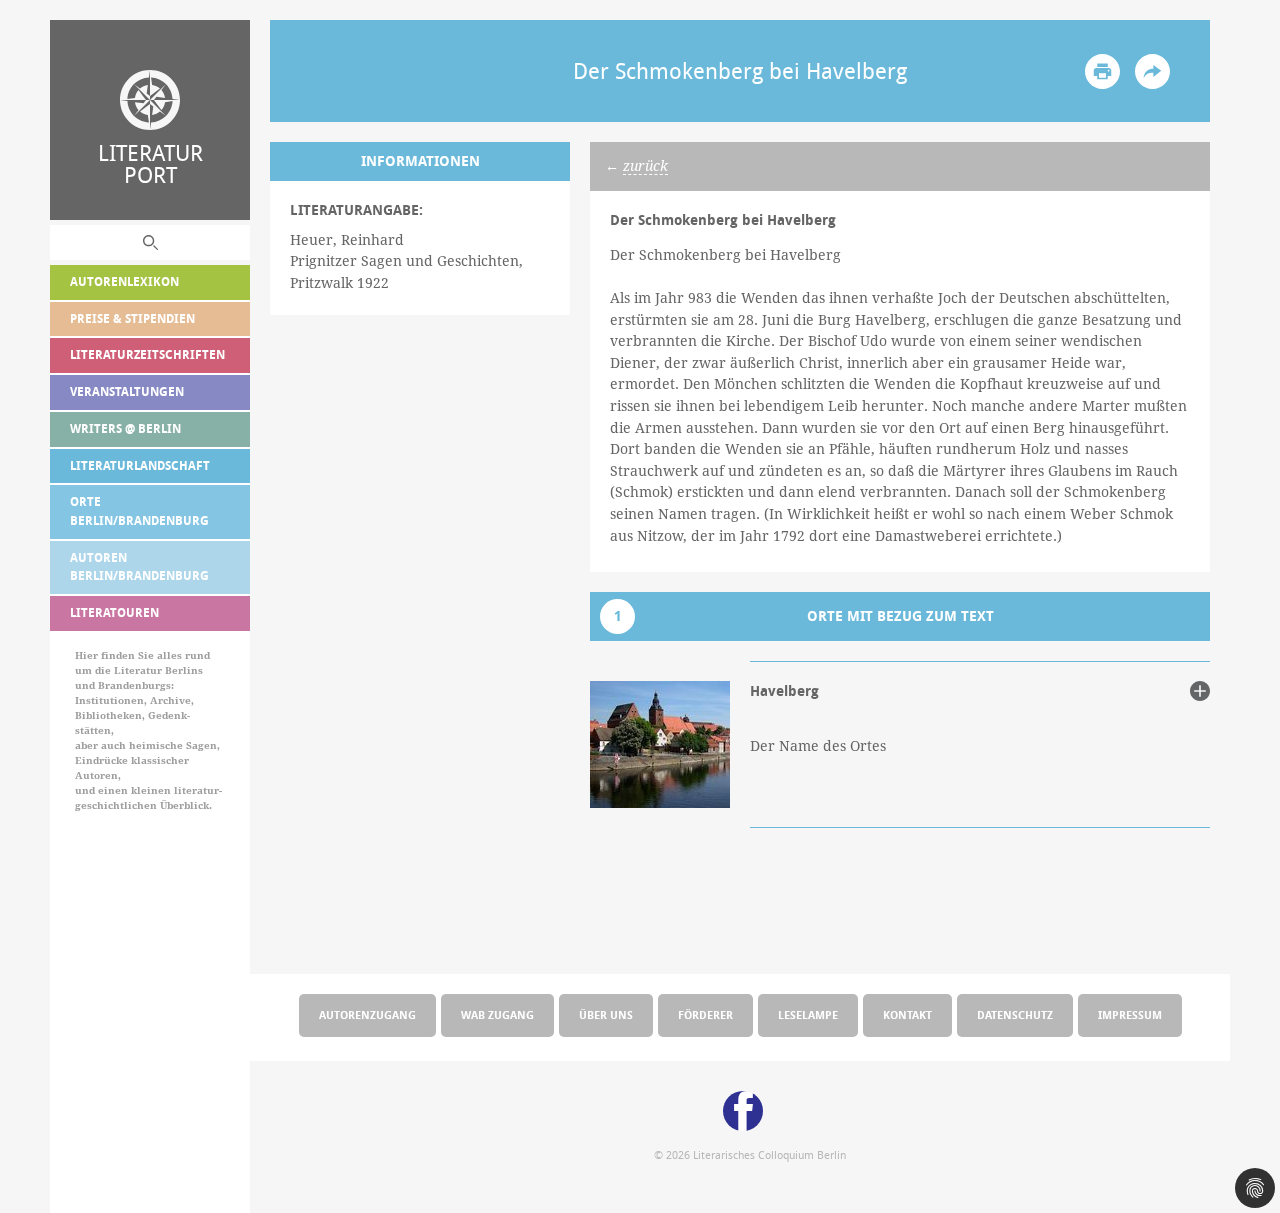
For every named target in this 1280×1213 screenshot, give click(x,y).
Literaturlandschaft (140, 465)
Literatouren (114, 612)
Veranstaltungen (127, 391)
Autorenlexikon (124, 281)
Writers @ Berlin (125, 428)
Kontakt (907, 1014)
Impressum (1130, 1014)
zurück (645, 166)
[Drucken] (1102, 71)
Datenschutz (1015, 1014)
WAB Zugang (497, 1014)
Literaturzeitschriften (147, 354)
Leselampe (808, 1014)
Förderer (705, 1014)
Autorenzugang (367, 1014)
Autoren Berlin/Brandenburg (139, 567)
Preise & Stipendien (132, 318)
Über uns (606, 1014)
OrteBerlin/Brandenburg (139, 511)
